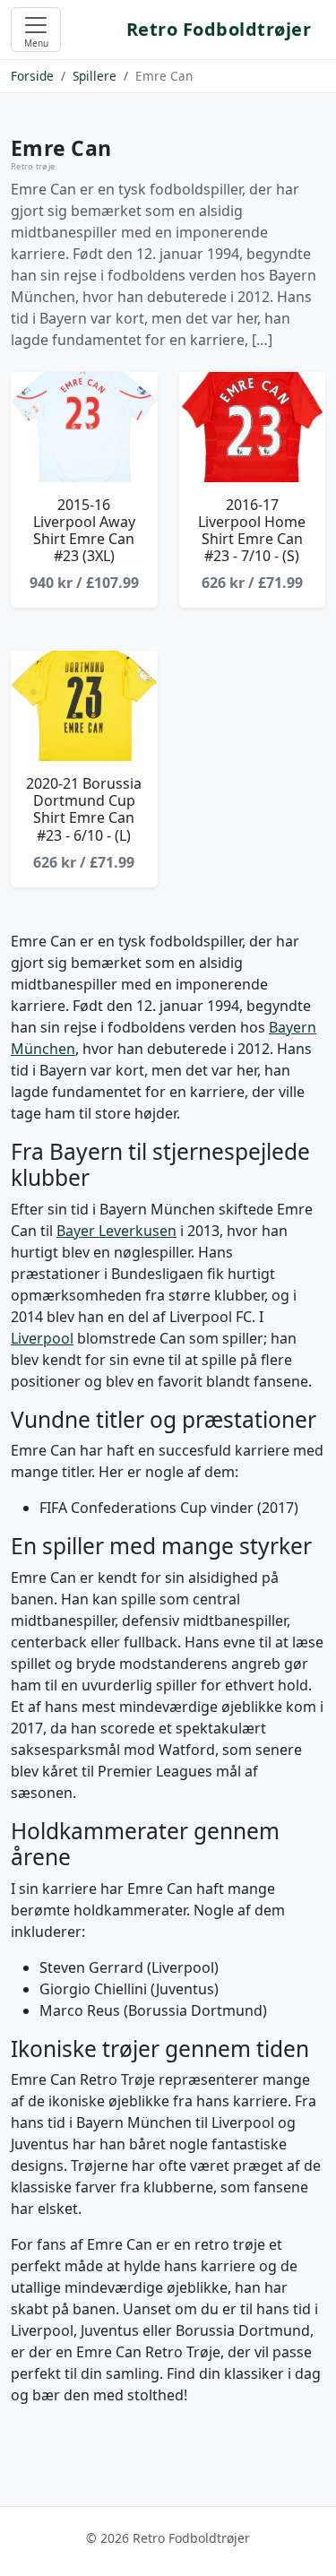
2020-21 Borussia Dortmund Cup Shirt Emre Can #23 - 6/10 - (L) (84, 809)
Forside (32, 76)
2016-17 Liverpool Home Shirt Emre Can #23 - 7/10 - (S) (252, 531)
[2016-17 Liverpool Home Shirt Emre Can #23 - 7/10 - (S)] (253, 427)
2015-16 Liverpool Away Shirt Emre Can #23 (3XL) (84, 531)
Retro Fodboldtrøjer (219, 29)
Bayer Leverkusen (116, 1231)
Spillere (95, 76)
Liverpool (42, 1338)
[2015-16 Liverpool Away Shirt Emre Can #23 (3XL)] (84, 427)
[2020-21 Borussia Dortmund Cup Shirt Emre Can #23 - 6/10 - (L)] (84, 706)
